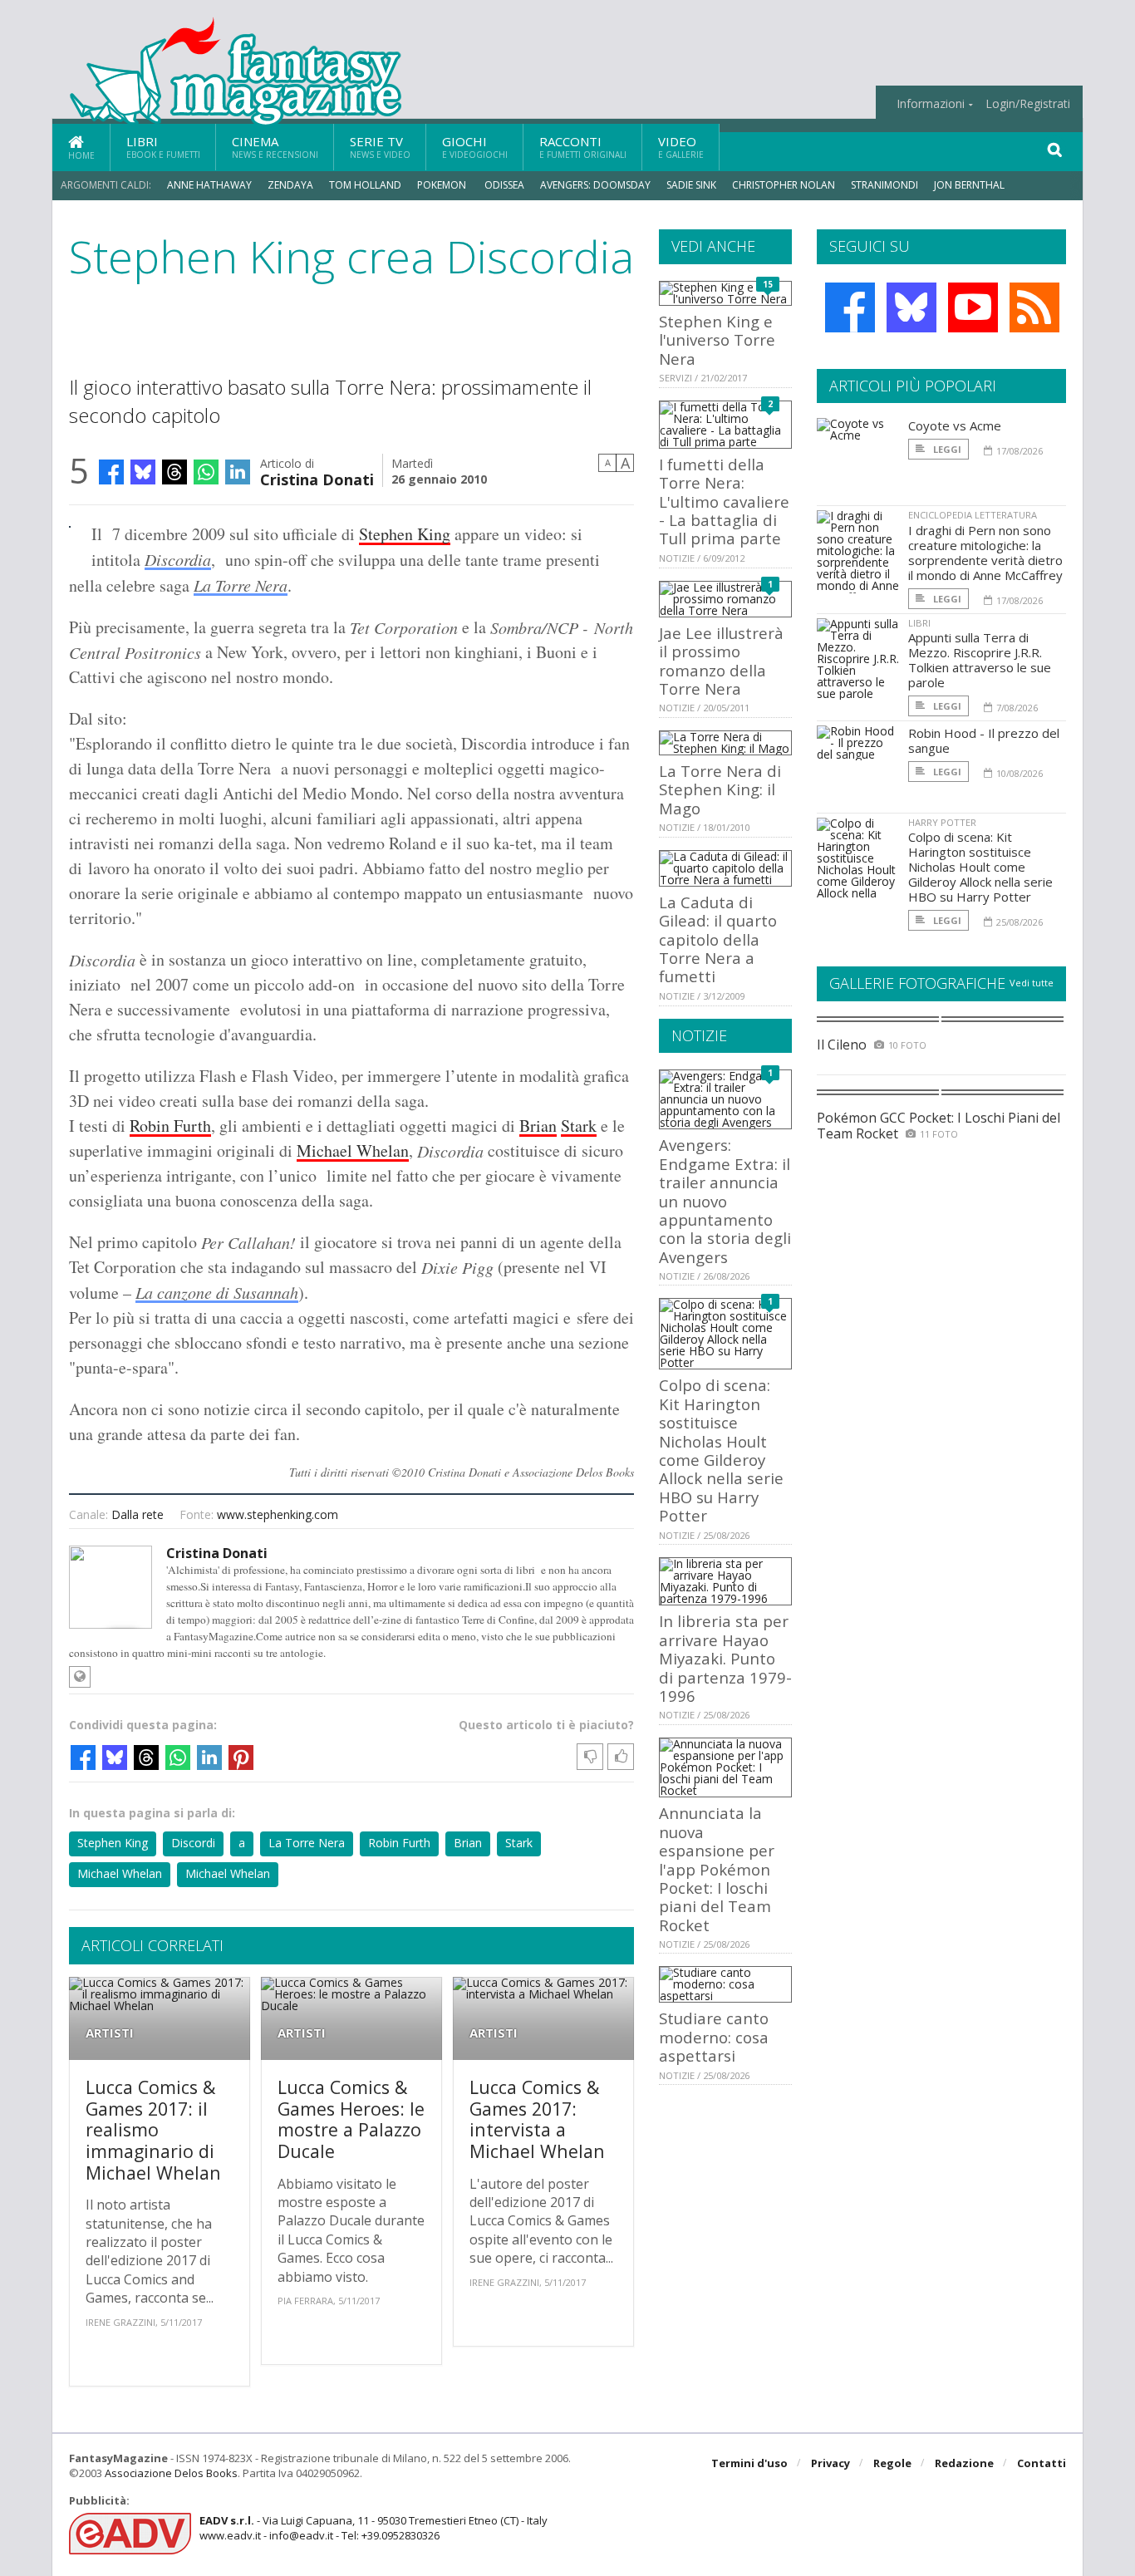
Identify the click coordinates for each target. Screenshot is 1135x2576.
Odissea (504, 185)
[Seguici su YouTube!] (973, 307)
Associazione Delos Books (171, 2473)
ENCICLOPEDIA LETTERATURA (973, 515)
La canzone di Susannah (217, 1292)
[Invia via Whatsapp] (206, 472)
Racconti (583, 147)
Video (681, 147)
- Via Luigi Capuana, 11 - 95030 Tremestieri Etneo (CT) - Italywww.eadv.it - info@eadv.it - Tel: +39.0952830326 (373, 2528)
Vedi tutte (1032, 983)
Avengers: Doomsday (595, 185)
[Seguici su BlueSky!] (911, 307)
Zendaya (290, 185)
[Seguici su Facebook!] (850, 307)
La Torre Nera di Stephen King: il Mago (720, 789)
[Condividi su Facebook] (111, 472)
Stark (579, 1126)
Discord (174, 559)
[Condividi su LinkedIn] (238, 472)
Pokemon (443, 185)
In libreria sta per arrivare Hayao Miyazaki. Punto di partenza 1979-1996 (725, 1658)
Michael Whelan (353, 1150)
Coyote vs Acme (955, 425)
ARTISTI (110, 2033)
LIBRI (919, 623)
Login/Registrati (1028, 104)
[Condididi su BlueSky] (143, 472)
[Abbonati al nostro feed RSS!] (1034, 307)
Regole (892, 2463)
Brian (538, 1126)
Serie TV (380, 147)
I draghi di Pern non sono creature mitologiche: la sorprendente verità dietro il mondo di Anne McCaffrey (985, 553)
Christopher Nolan (784, 185)
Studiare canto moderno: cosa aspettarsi (714, 2037)
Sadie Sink (691, 185)
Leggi (946, 449)
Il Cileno (842, 1045)
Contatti (1042, 2463)
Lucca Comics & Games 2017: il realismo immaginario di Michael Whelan (153, 2129)
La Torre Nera (241, 585)
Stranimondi (884, 185)
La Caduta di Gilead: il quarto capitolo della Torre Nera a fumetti (718, 939)
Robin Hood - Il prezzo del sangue (984, 740)
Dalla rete (138, 1514)
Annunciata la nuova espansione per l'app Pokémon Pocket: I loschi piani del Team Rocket (717, 1868)
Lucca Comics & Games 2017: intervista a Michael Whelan (537, 2119)
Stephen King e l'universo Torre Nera (717, 340)
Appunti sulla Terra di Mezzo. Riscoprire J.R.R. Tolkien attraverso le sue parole (980, 660)
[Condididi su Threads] (174, 472)
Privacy (830, 2463)
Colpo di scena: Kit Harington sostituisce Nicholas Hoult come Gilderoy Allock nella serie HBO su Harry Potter (721, 1450)
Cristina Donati (317, 478)
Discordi (193, 1843)
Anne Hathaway (209, 185)
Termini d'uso (749, 2463)
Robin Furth (170, 1126)
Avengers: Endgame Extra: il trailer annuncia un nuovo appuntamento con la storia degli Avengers (725, 1200)
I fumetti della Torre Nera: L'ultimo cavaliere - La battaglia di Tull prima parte (724, 501)
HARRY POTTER (942, 822)
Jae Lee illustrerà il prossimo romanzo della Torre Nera (721, 661)
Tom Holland (365, 185)
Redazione (964, 2463)
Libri (163, 147)
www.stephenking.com (278, 1514)
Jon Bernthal (969, 185)
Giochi (475, 147)
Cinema (275, 147)
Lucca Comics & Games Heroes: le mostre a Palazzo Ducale (351, 2119)
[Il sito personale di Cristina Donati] (80, 1677)
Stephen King (405, 534)
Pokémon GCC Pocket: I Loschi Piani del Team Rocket (938, 1126)
